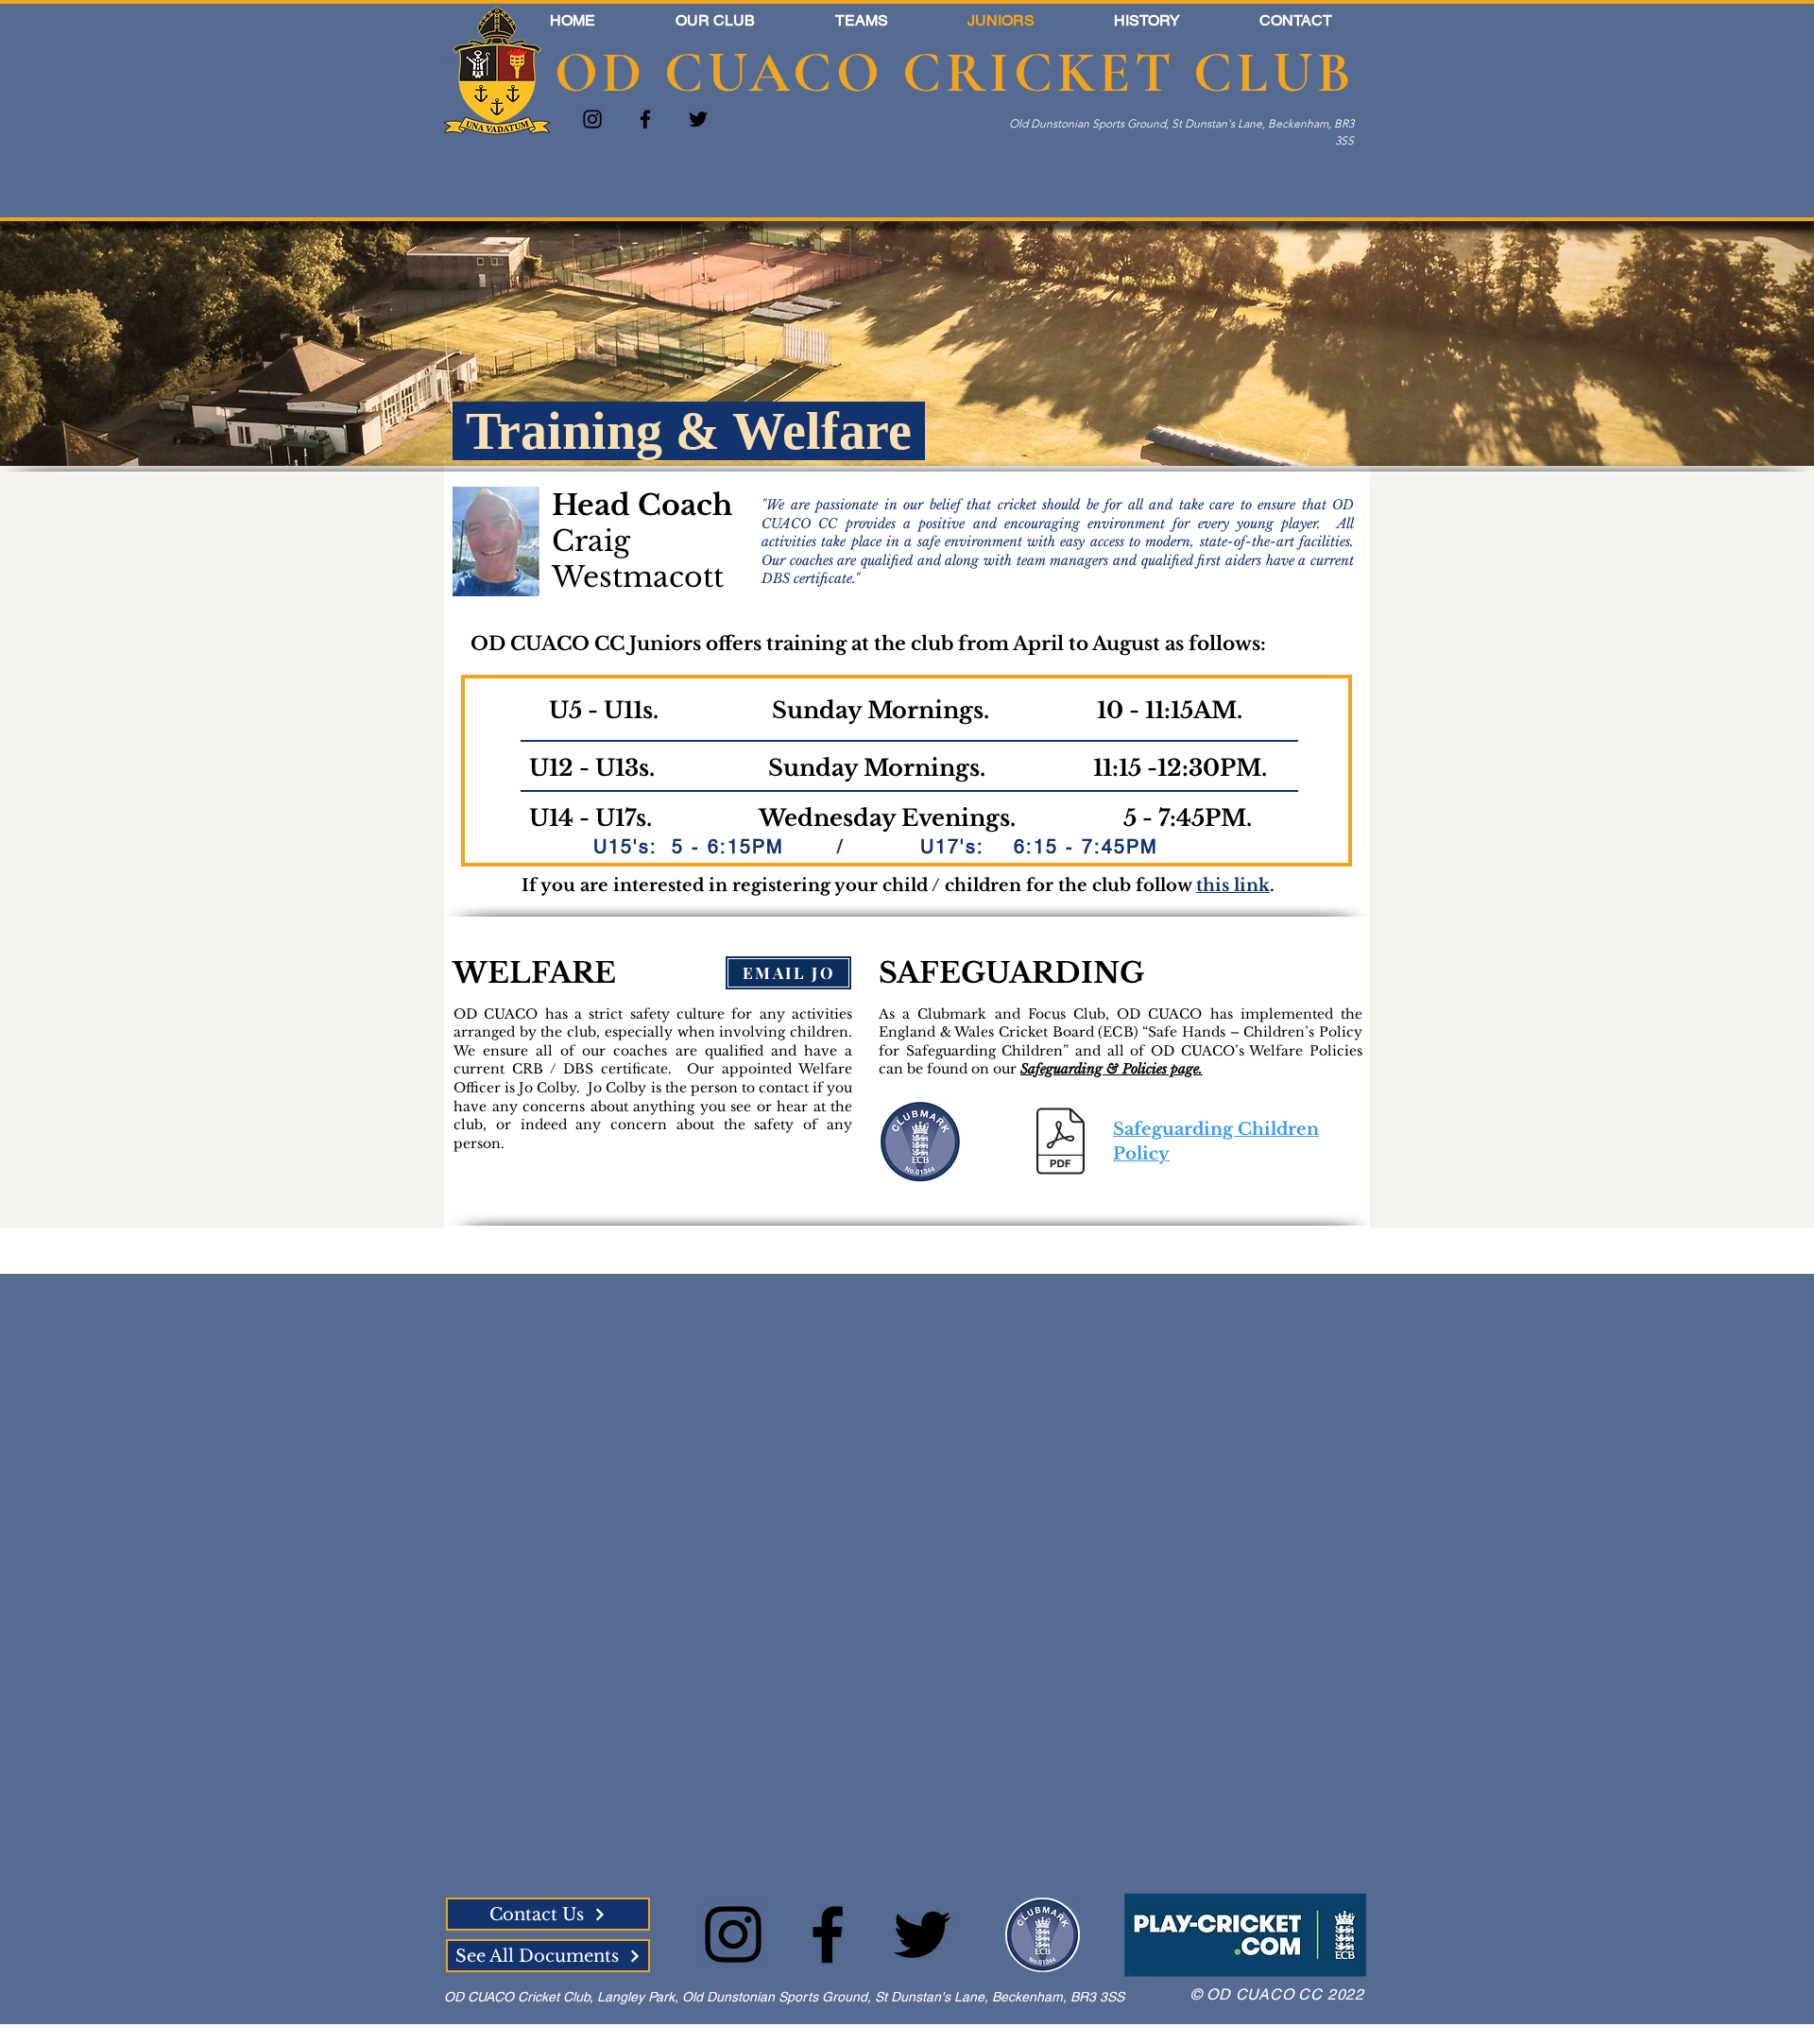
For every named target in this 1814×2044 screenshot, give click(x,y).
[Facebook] (645, 119)
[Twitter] (698, 119)
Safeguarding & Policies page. (1112, 1069)
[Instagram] (592, 119)
